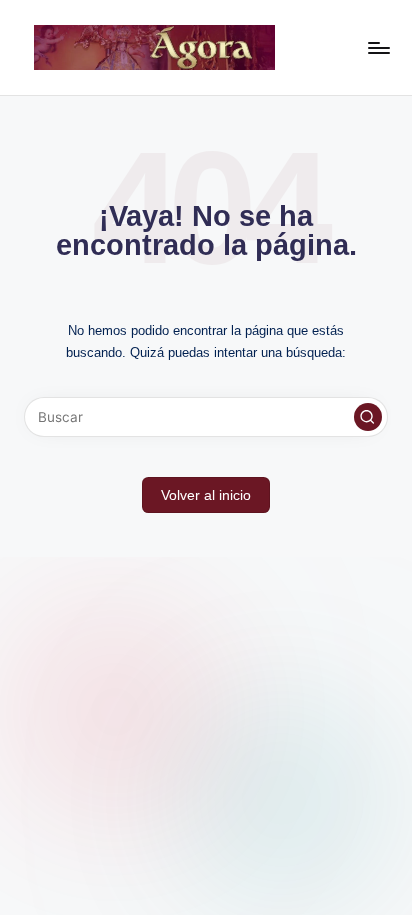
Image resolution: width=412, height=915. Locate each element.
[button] (368, 417)
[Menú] (378, 47)
